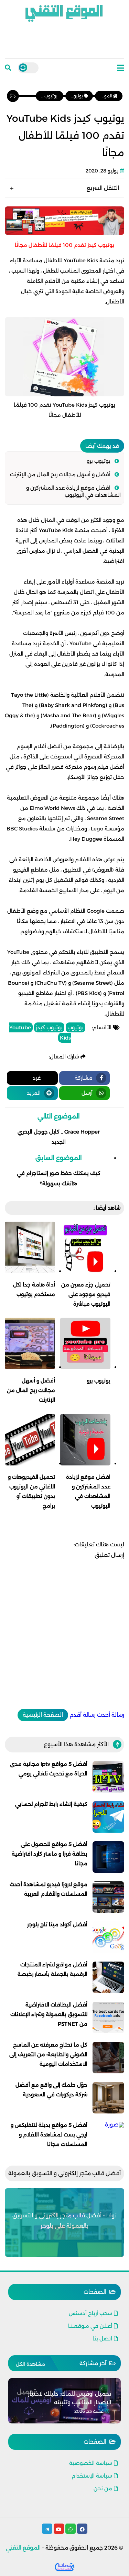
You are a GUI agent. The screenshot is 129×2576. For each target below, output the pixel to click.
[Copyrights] (64, 2567)
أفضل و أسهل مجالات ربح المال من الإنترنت (60, 474)
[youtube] (59, 2529)
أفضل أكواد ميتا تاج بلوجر (57, 1924)
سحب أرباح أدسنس (90, 2313)
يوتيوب (76, 1027)
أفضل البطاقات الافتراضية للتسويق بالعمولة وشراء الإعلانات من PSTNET (49, 2014)
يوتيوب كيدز (49, 1027)
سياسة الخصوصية (91, 2463)
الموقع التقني (23, 2548)
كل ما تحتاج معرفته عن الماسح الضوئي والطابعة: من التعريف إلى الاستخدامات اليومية (48, 2054)
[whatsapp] (71, 2529)
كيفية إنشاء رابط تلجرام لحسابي (51, 1804)
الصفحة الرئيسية (43, 1715)
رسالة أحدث (111, 1715)
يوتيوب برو (99, 461)
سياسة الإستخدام (92, 2476)
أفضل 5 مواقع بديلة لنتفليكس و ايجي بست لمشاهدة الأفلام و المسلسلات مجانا (49, 2135)
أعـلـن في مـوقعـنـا (90, 2326)
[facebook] (82, 2529)
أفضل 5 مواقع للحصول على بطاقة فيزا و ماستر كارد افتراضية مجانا (50, 1854)
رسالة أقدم (83, 1715)
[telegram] (47, 2529)
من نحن (103, 2488)
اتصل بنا (102, 2339)
